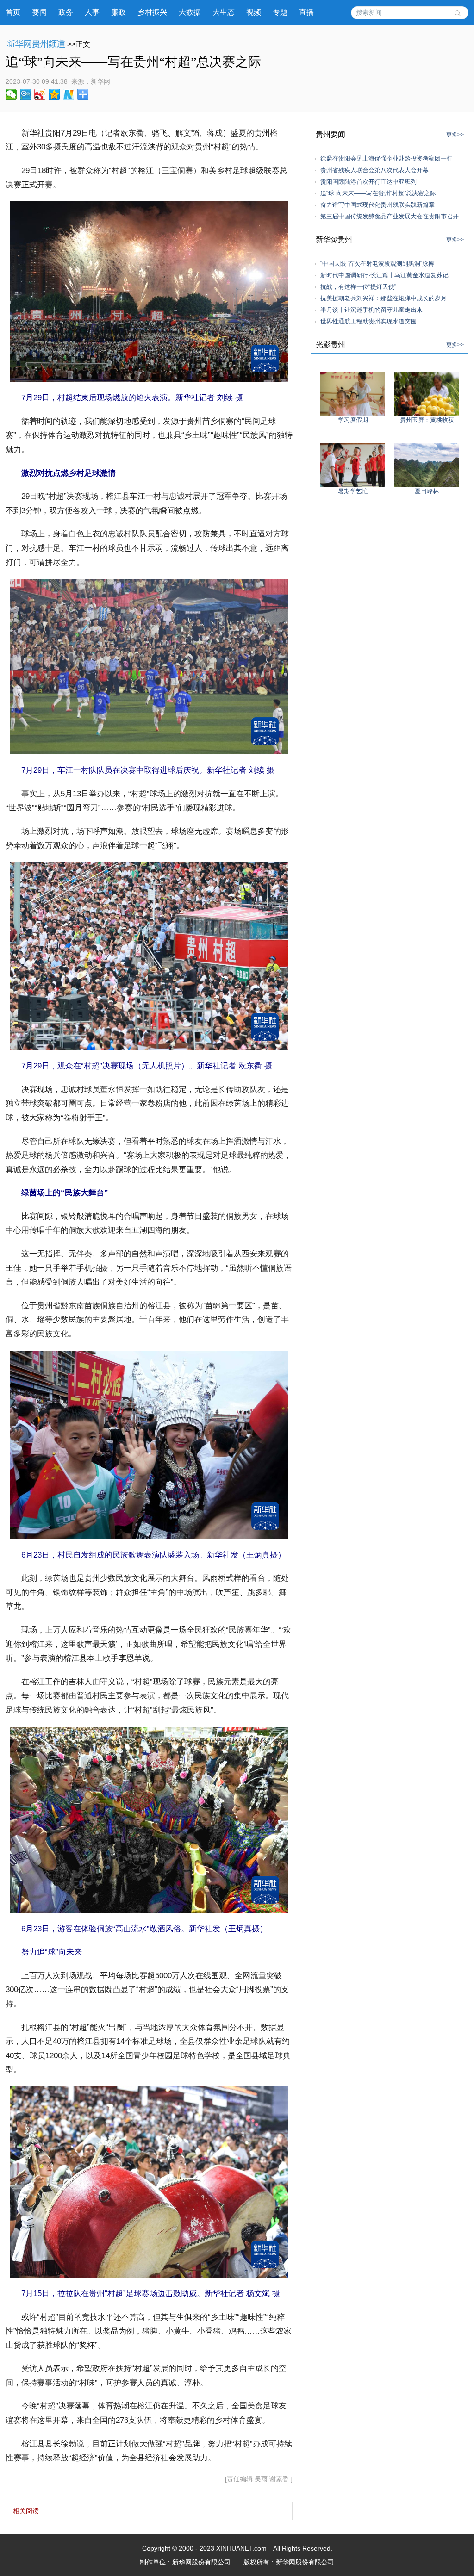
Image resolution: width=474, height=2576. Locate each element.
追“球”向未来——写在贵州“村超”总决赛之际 (378, 193)
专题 (280, 12)
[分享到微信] (11, 94)
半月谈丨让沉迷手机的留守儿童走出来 (371, 310)
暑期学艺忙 (353, 491)
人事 (92, 12)
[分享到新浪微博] (40, 94)
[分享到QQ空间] (54, 94)
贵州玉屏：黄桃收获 (427, 420)
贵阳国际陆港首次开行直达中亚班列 (368, 182)
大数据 (190, 12)
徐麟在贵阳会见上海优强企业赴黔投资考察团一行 (387, 158)
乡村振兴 (152, 12)
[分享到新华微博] (69, 94)
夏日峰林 (427, 491)
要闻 (39, 12)
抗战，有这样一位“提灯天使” (358, 287)
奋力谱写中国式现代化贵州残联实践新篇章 (377, 205)
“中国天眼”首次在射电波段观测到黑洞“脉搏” (378, 264)
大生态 (224, 12)
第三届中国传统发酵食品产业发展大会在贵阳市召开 (390, 216)
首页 (13, 12)
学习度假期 (353, 420)
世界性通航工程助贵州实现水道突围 (368, 321)
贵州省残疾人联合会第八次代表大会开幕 (374, 170)
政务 (66, 12)
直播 (306, 12)
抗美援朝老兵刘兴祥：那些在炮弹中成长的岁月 (384, 298)
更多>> (455, 135)
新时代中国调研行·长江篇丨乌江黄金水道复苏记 (384, 275)
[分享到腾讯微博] (26, 94)
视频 (254, 12)
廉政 (118, 12)
